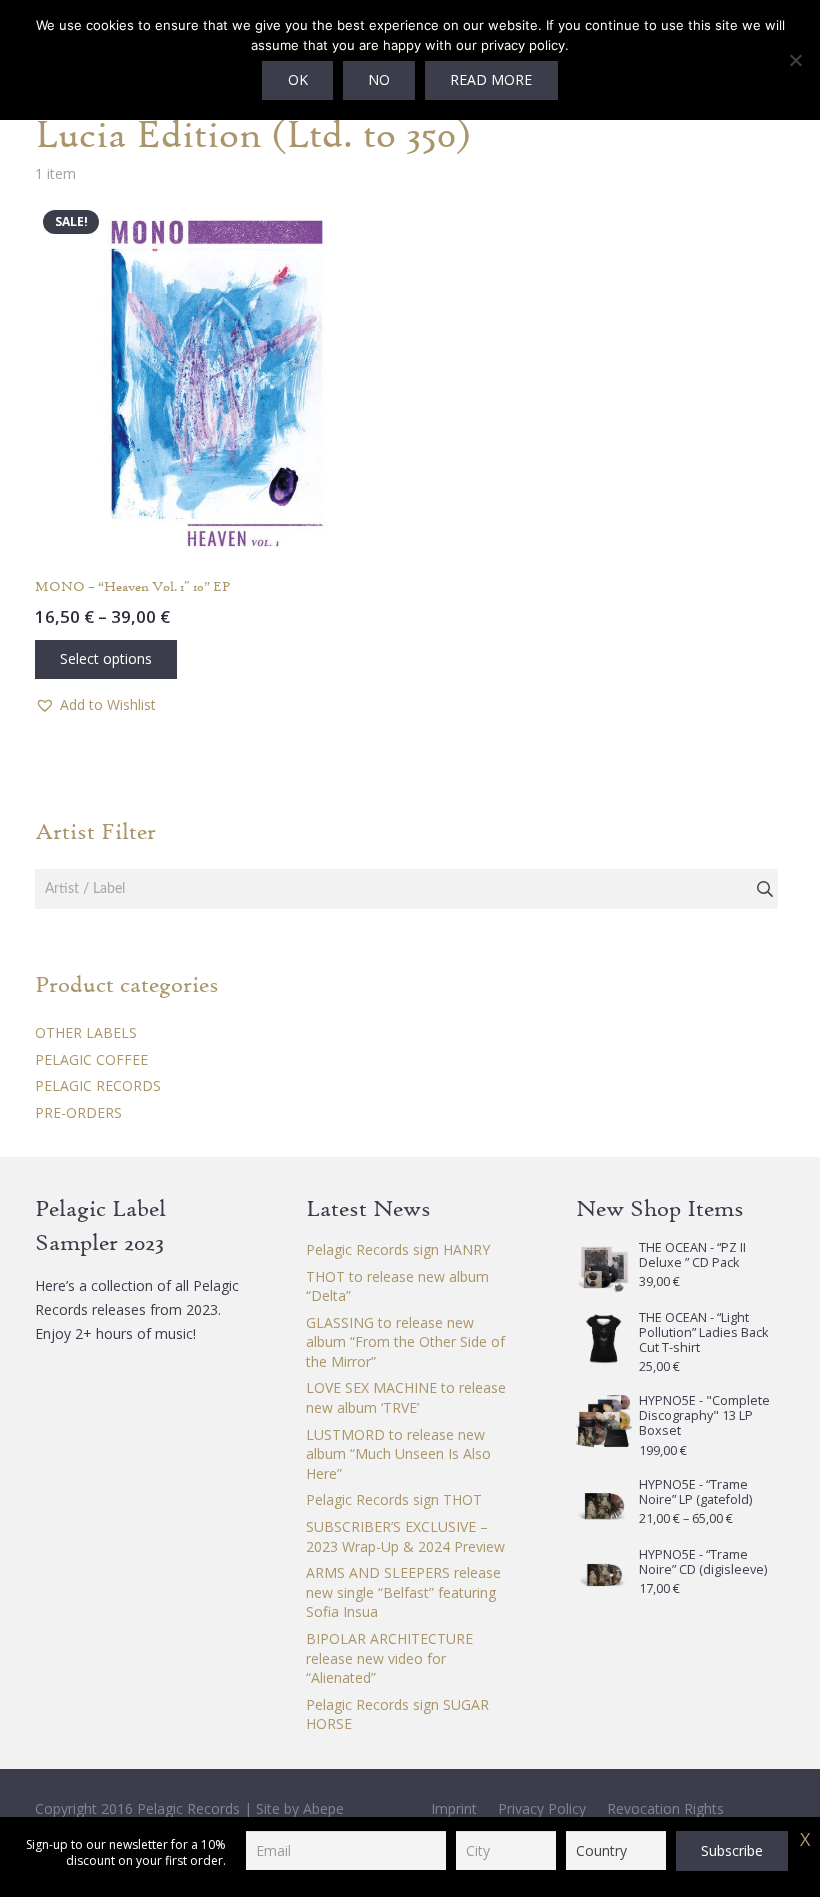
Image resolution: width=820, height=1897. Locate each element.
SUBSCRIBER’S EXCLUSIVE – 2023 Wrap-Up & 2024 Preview (405, 1536)
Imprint (454, 1808)
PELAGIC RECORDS (98, 1085)
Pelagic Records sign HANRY (398, 1249)
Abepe (323, 1808)
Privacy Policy (542, 1808)
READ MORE (491, 79)
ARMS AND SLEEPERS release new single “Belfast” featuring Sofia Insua (403, 1592)
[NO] (795, 60)
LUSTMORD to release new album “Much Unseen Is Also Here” (398, 1454)
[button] (95, 705)
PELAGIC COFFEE (91, 1059)
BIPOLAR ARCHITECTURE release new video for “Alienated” (389, 1658)
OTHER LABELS (86, 1032)
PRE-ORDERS (78, 1112)
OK (298, 79)
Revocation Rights (665, 1808)
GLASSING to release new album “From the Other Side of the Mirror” (405, 1342)
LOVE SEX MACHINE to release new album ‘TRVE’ (406, 1397)
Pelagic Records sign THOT (394, 1499)
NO (379, 79)
